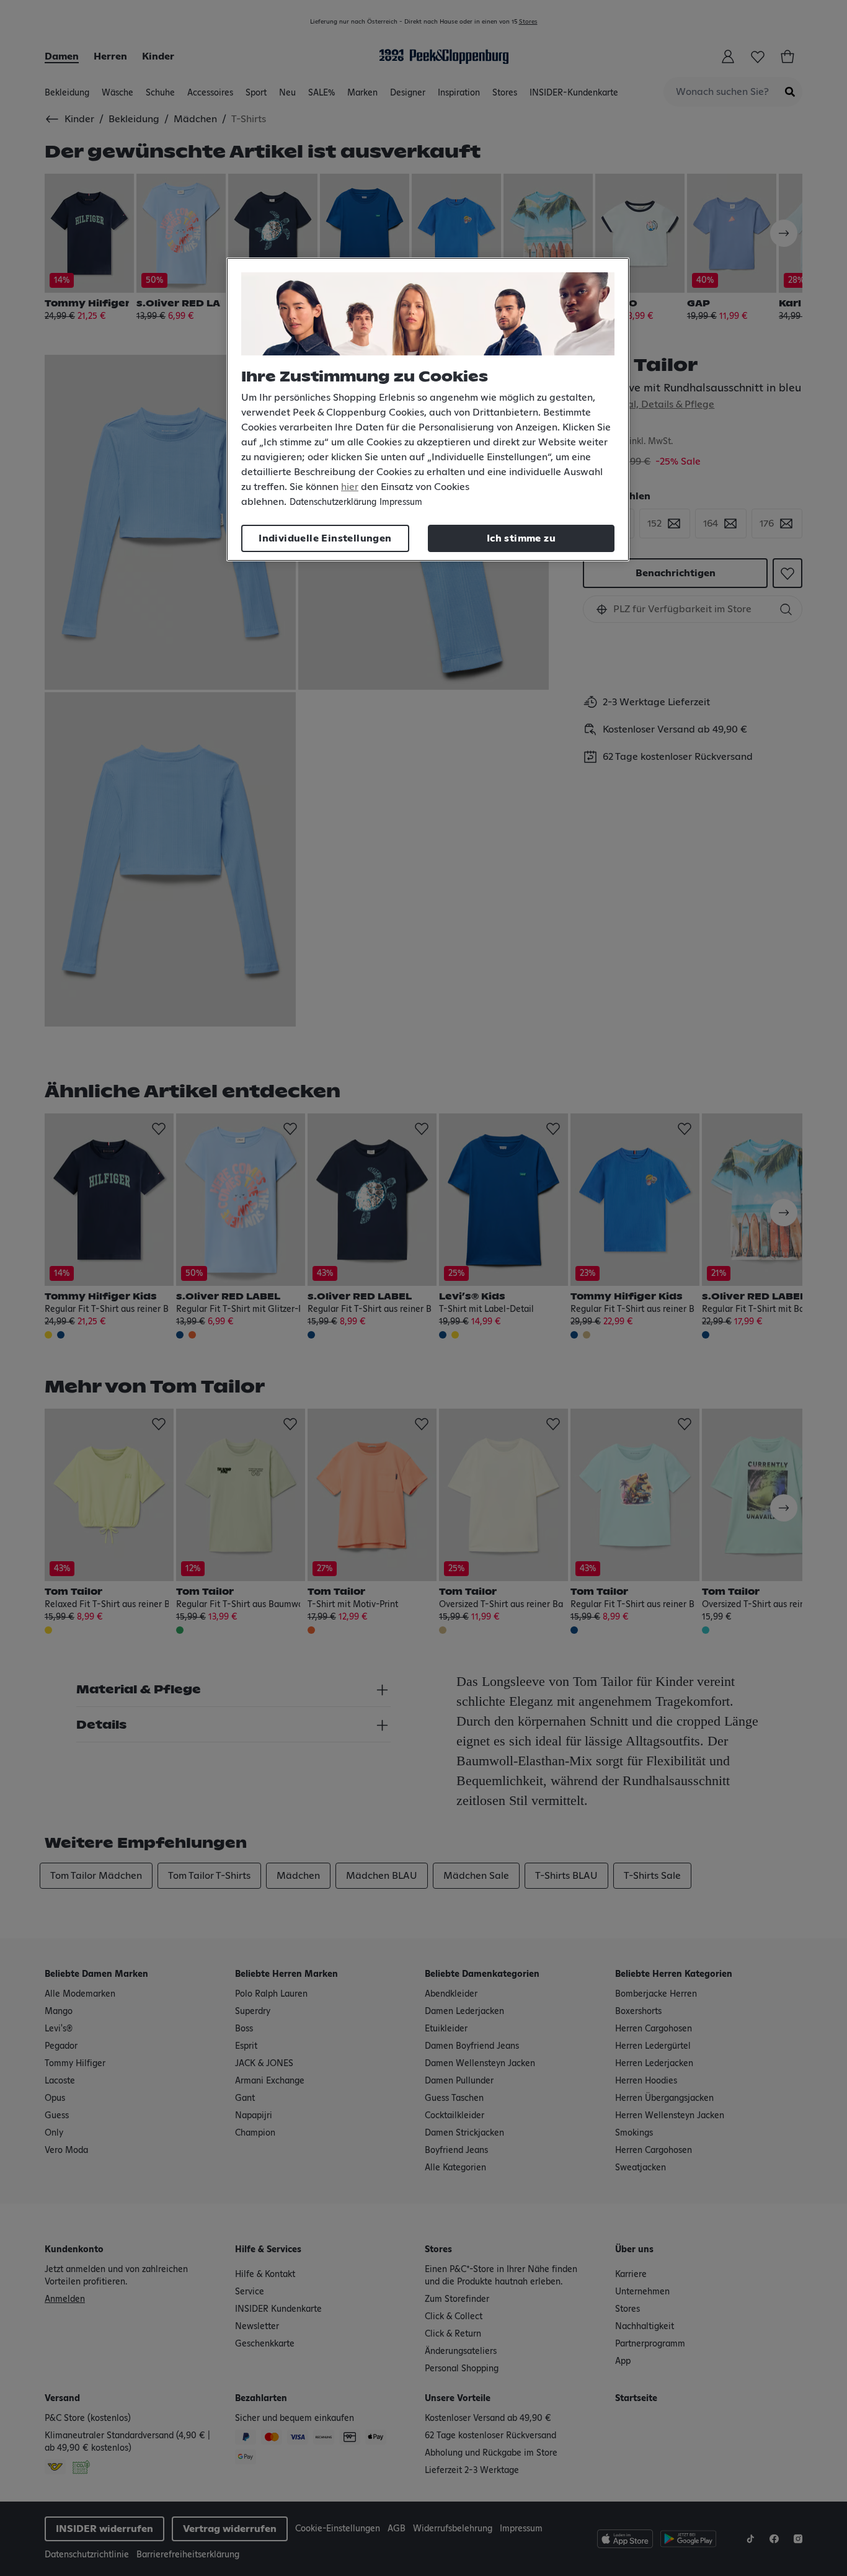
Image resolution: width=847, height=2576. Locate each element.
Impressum (401, 502)
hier (350, 487)
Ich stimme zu (521, 538)
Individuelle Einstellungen (325, 538)
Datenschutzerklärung (333, 502)
